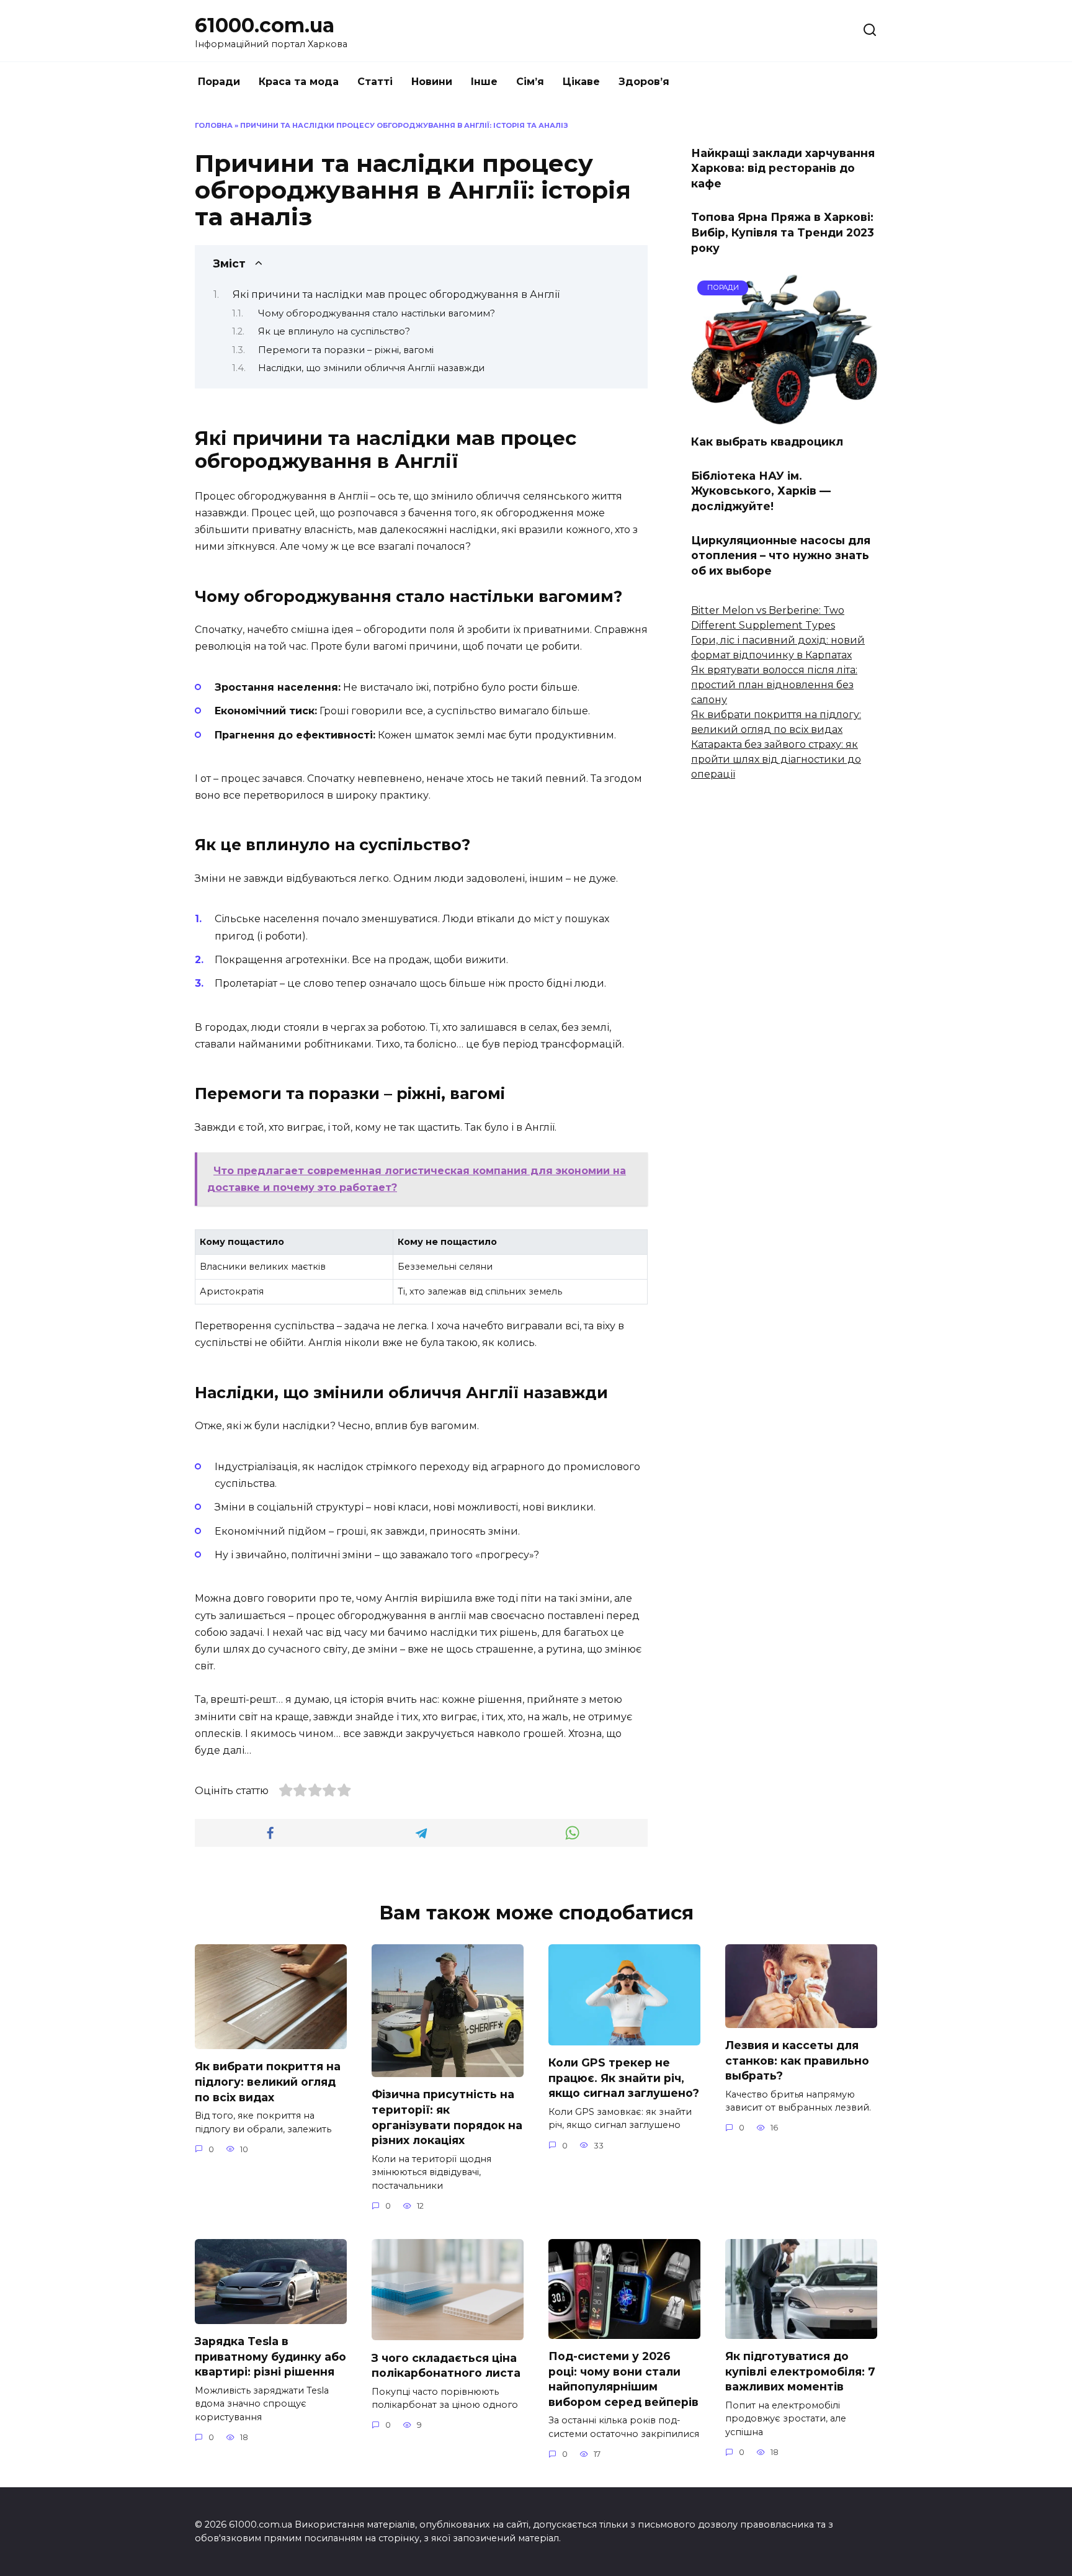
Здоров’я (644, 82)
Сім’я (530, 82)
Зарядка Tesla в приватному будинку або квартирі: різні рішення (270, 2356)
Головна (214, 125)
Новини (432, 82)
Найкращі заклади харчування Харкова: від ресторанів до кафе (783, 168)
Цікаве (581, 82)
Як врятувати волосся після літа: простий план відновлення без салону (774, 685)
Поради (219, 82)
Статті (375, 82)
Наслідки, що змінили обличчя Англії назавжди (371, 368)
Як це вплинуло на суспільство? (334, 331)
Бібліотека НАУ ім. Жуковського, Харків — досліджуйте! (761, 490)
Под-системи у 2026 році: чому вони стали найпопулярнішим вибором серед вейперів (623, 2379)
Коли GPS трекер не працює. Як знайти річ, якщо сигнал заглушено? (624, 2078)
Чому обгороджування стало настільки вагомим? (377, 313)
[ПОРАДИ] (784, 417)
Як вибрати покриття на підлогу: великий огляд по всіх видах (268, 2081)
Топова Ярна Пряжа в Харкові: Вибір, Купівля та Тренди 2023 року (783, 232)
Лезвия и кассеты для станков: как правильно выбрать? (797, 2060)
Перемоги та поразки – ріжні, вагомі (346, 350)
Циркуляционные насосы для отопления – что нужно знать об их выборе (781, 555)
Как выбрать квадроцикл (767, 442)
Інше (484, 82)
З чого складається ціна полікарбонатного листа (446, 2365)
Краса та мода (299, 82)
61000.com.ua (265, 25)
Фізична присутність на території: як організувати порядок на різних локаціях (447, 2117)
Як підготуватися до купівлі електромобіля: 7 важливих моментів (800, 2371)
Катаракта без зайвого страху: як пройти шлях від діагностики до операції (776, 759)
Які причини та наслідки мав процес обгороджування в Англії (396, 294)
